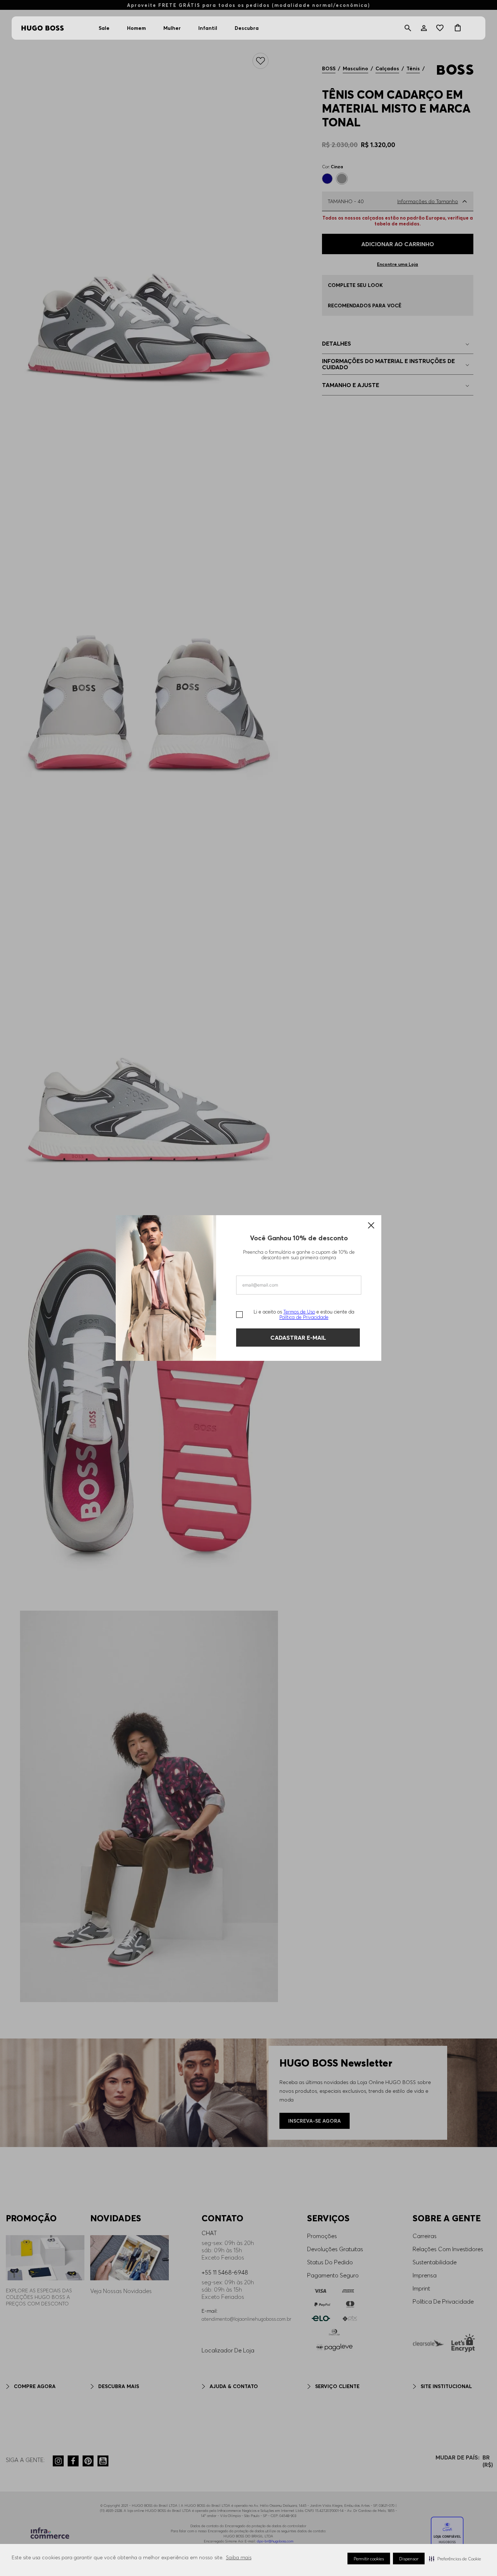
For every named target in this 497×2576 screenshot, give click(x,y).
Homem (136, 28)
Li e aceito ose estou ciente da (304, 1315)
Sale (104, 28)
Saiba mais (239, 2557)
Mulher (172, 28)
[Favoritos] (441, 28)
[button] (455, 2559)
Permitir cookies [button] (369, 2559)
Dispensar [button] (409, 2559)
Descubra (247, 28)
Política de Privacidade (304, 1317)
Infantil (208, 28)
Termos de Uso (299, 1312)
